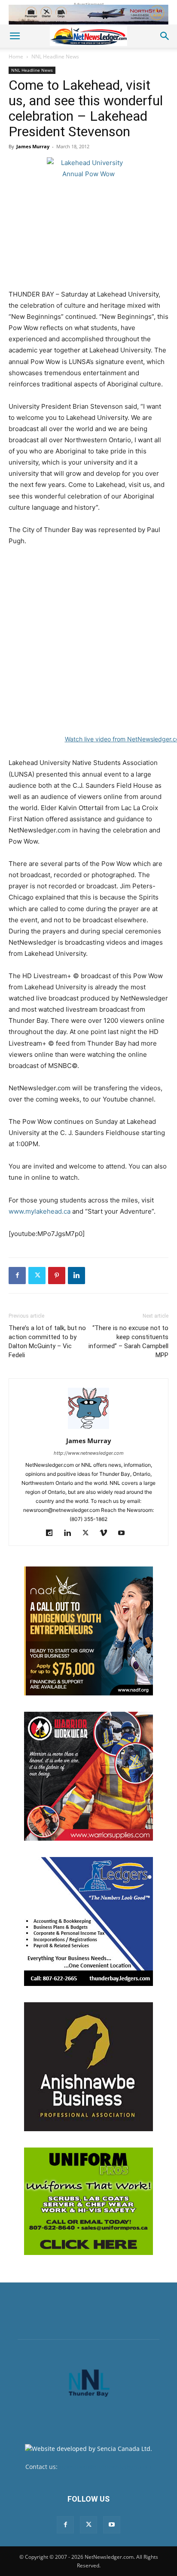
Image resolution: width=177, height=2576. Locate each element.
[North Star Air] (88, 15)
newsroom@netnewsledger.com (105, 2467)
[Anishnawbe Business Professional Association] (88, 2067)
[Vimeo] (107, 1533)
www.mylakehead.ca (40, 1211)
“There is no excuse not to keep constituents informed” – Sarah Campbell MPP (128, 1342)
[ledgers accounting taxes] (88, 1921)
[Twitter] (37, 1276)
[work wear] (88, 1776)
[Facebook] (17, 1276)
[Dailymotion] (53, 1533)
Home (16, 57)
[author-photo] (88, 1429)
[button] (15, 36)
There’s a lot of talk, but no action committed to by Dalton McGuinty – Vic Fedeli (47, 1342)
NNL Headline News (55, 57)
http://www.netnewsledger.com (89, 1453)
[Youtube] (125, 1533)
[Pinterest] (57, 1276)
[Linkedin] (76, 1276)
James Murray (33, 146)
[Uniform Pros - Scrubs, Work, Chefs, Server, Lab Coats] (88, 2201)
